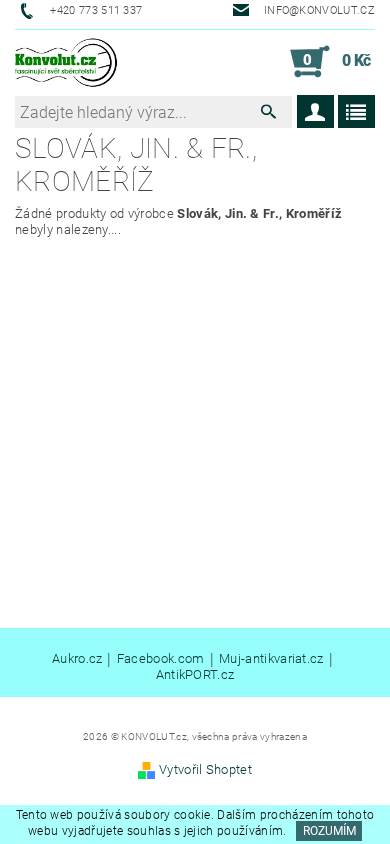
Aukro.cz (77, 659)
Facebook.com (161, 659)
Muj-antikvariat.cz (271, 659)
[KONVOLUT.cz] (66, 62)
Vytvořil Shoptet (205, 769)
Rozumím (329, 831)
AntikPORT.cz (195, 674)
